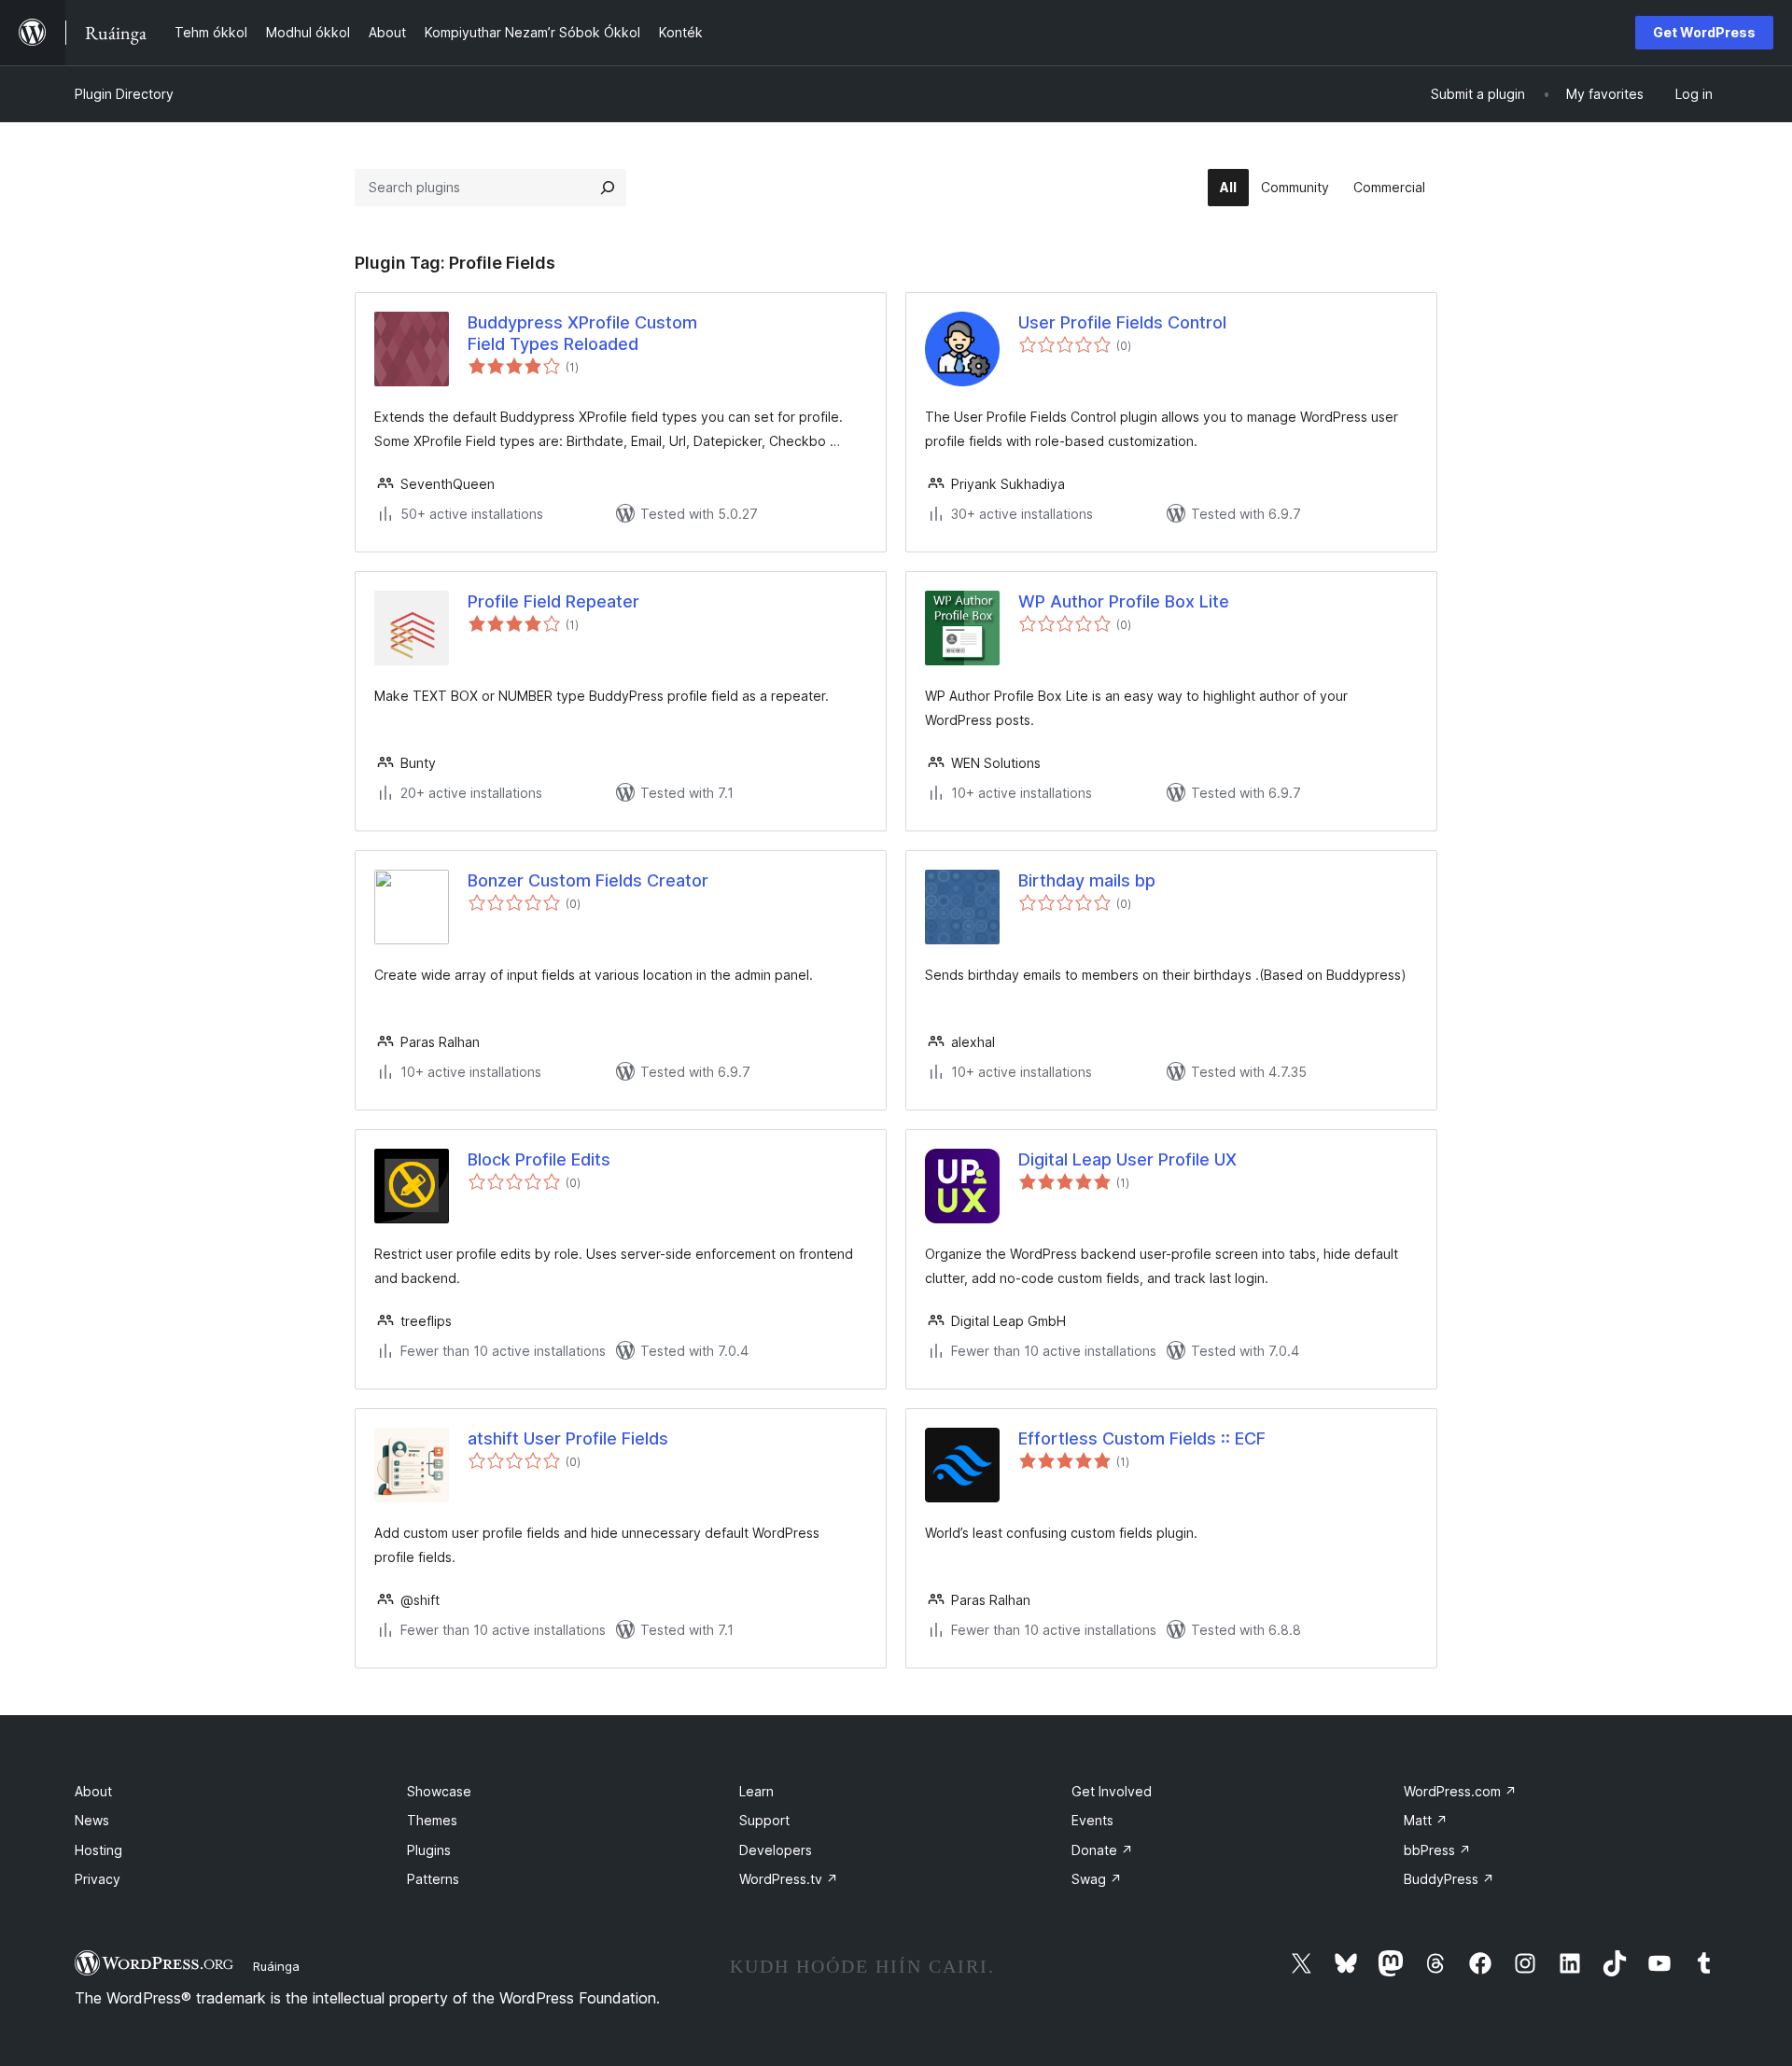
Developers (776, 1850)
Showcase (439, 1791)
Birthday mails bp (1087, 880)
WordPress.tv (789, 1879)
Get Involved (1112, 1791)
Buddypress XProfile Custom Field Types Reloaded (582, 333)
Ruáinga (276, 1966)
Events (1092, 1820)
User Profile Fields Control (1122, 322)
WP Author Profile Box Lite (1124, 601)
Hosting (98, 1850)
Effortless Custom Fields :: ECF (1142, 1438)
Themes (432, 1820)
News (92, 1820)
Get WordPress (1704, 32)
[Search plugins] (608, 188)
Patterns (433, 1879)
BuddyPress (1449, 1879)
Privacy (98, 1879)
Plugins (429, 1850)
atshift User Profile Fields (568, 1438)
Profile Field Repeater (553, 601)
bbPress (1437, 1850)
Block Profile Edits (539, 1159)
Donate (1102, 1850)
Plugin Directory (124, 94)
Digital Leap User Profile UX (1127, 1159)
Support (764, 1820)
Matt (1426, 1820)
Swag (1097, 1879)
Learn (756, 1791)
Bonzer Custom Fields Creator (588, 880)
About (93, 1791)
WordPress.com (1460, 1791)
